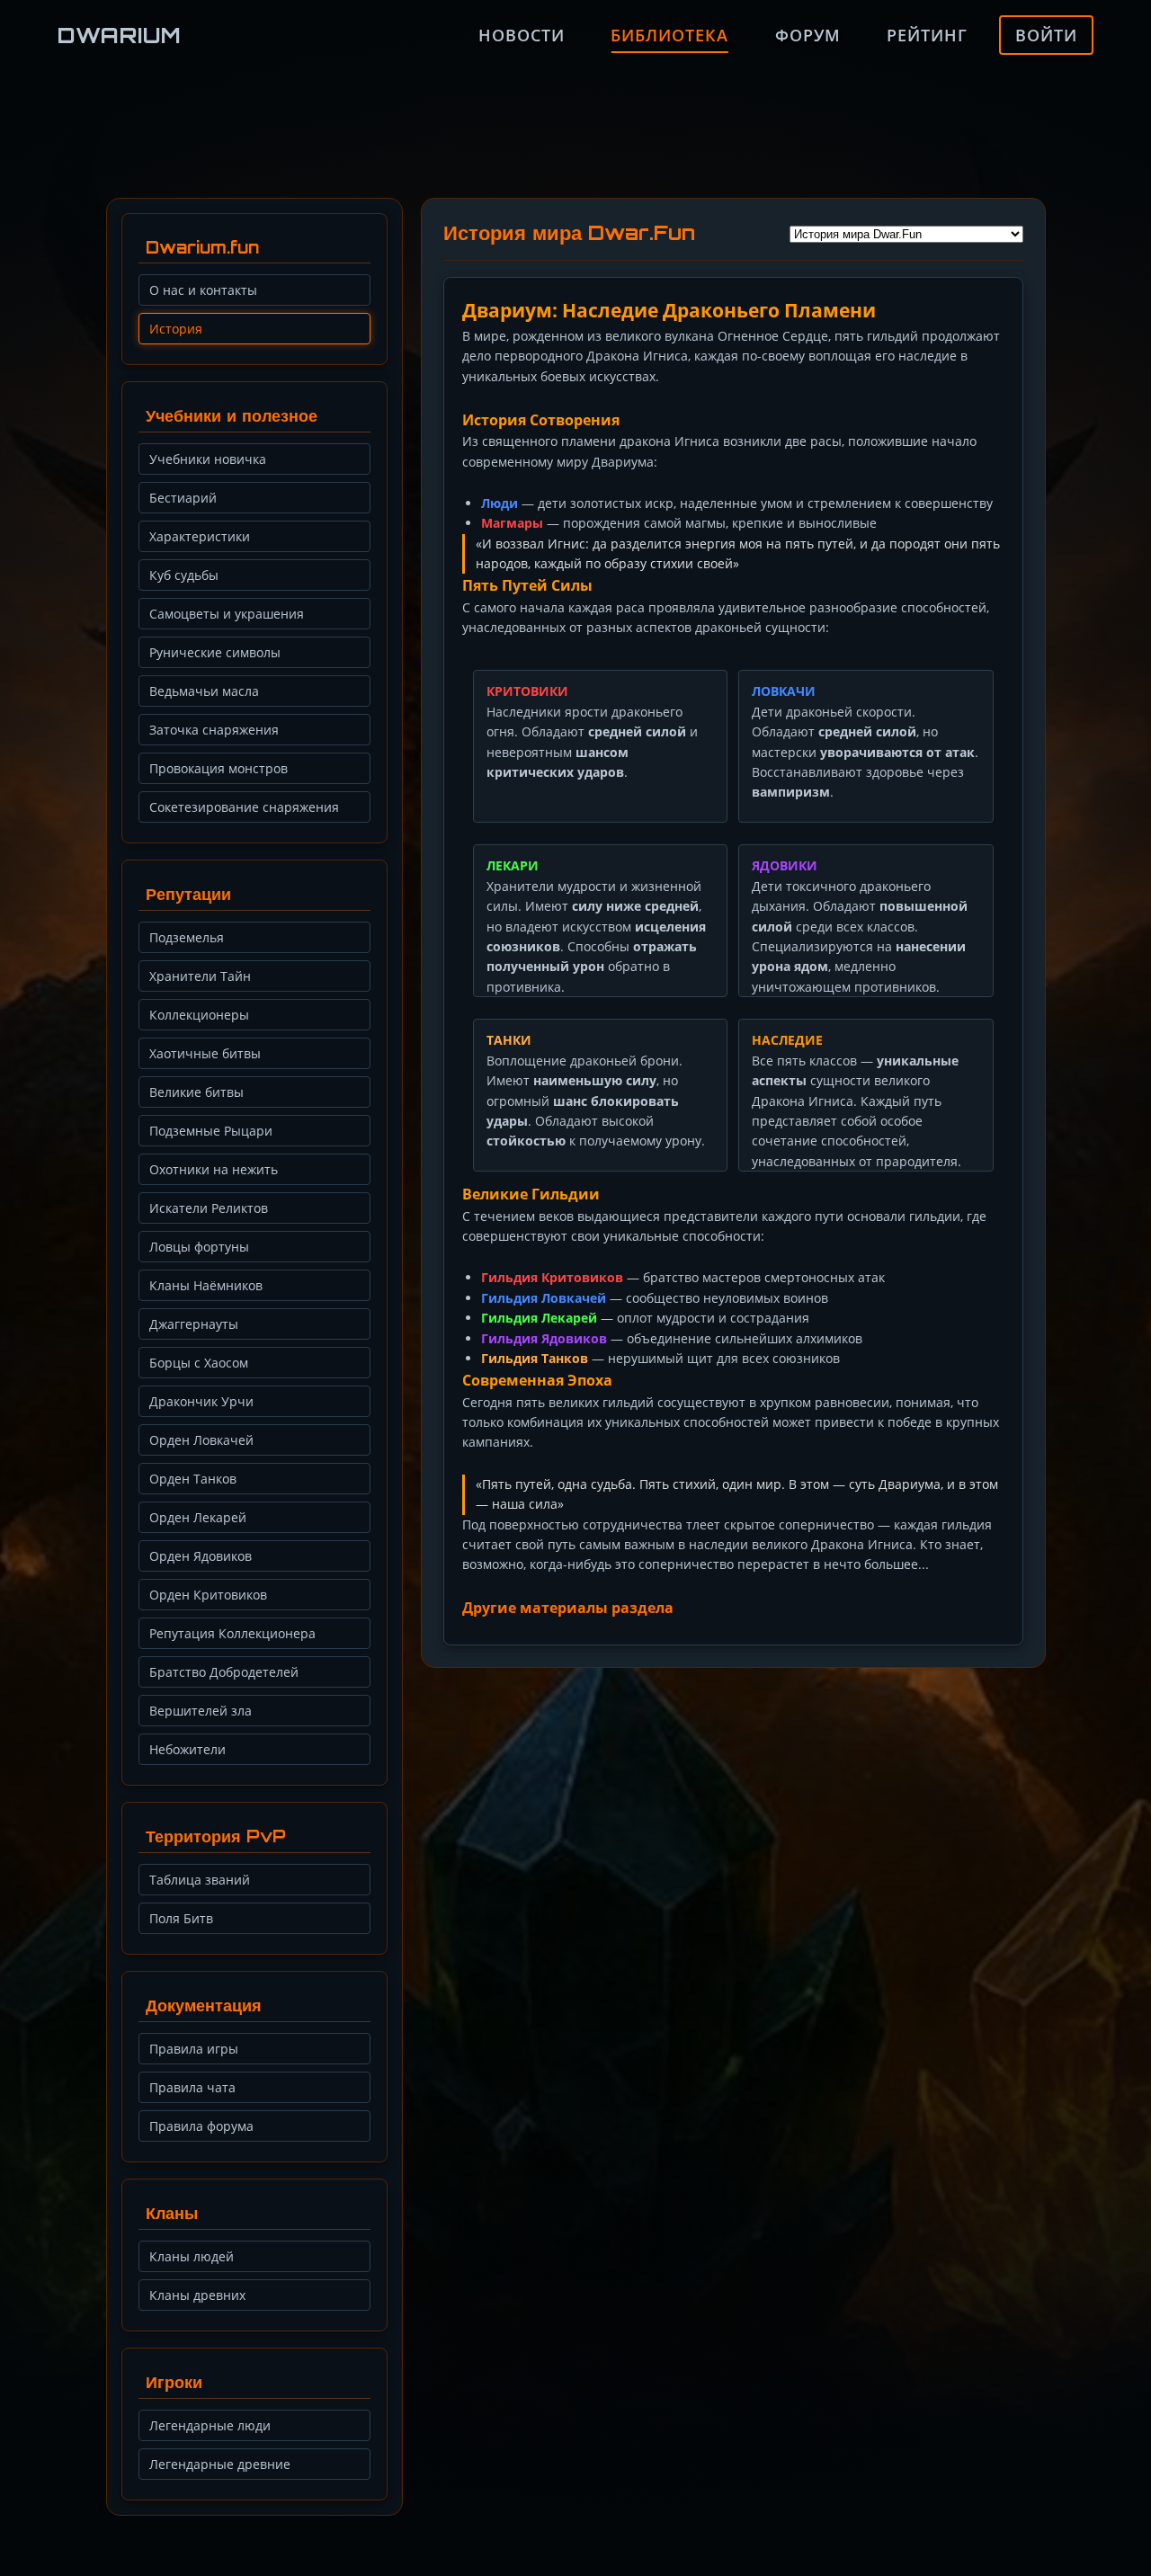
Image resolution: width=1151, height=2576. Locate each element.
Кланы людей (192, 2256)
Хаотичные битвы (205, 1053)
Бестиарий (183, 498)
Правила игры (194, 2049)
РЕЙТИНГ (927, 35)
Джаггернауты (194, 1324)
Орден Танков (193, 1479)
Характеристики (200, 536)
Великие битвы (196, 1092)
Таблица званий (200, 1880)
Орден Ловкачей (201, 1440)
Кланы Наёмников (206, 1285)
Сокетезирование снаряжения (244, 807)
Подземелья (187, 937)
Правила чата (192, 2087)
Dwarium (120, 35)
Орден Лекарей (198, 1517)
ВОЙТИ (1046, 35)
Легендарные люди (210, 2425)
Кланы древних (197, 2295)
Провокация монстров (219, 768)
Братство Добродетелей (224, 1672)
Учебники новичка (208, 459)
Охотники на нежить (214, 1169)
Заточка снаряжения (214, 730)
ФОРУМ (808, 35)
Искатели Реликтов (209, 1208)
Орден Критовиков (208, 1595)
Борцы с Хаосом (199, 1363)
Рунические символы (215, 652)
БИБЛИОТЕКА (669, 35)
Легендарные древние (220, 2464)
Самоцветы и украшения (227, 614)
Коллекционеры (199, 1015)
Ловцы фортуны (199, 1247)
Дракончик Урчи (201, 1401)
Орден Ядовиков (201, 1556)
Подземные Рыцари (211, 1131)
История (176, 329)
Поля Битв (181, 1918)
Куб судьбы (184, 575)
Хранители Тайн (200, 976)
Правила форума (201, 2126)
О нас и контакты (203, 290)
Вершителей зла (201, 1711)
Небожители (187, 1749)
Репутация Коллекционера (232, 1633)
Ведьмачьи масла (204, 691)
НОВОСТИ (522, 35)
